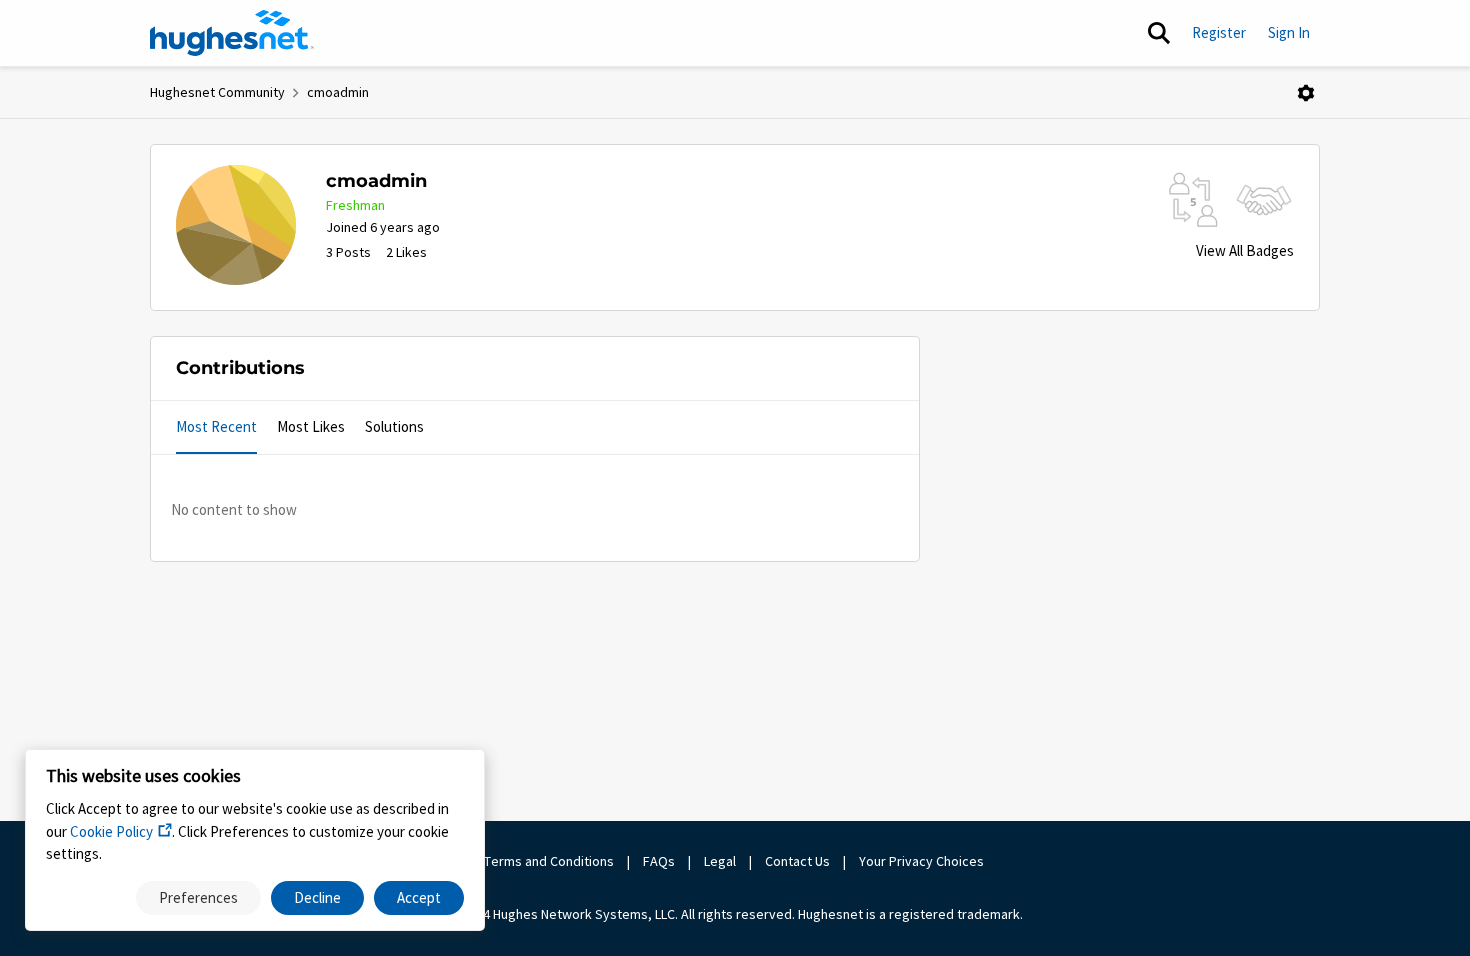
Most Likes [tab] (311, 426)
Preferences (198, 897)
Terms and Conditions (549, 861)
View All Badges (1245, 250)
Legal (720, 861)
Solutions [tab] (394, 426)
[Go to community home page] (232, 33)
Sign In (1289, 32)
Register (1219, 32)
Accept (419, 897)
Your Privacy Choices (923, 861)
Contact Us (797, 861)
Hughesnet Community (217, 92)
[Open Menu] (1306, 93)
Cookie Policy (111, 831)
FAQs (659, 861)
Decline (317, 897)
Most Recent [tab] (216, 426)
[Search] (1159, 33)
